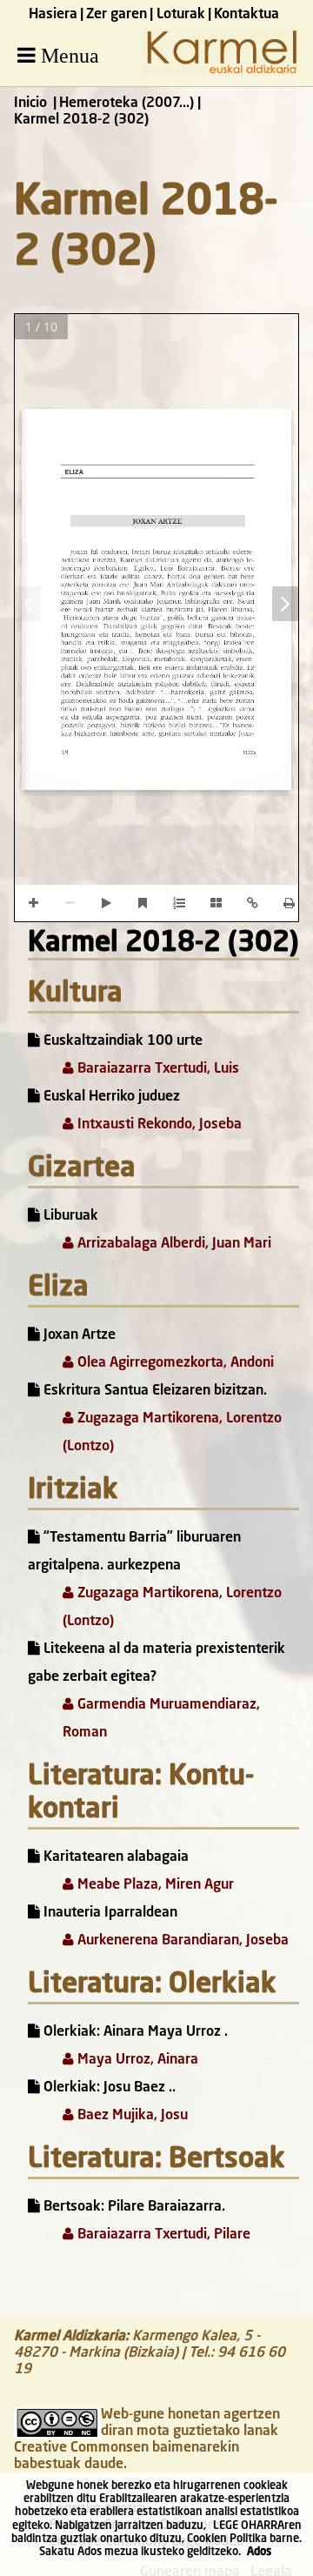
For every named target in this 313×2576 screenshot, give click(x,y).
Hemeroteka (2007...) (127, 104)
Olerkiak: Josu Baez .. (108, 2088)
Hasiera (53, 15)
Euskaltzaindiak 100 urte (121, 1041)
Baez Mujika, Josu (131, 2116)
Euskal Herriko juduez (110, 1097)
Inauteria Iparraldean (109, 1913)
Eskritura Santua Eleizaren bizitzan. (153, 1391)
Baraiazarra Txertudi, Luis (156, 1069)
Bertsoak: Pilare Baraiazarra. (133, 2207)
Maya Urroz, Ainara (136, 2060)
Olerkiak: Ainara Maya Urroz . (134, 2032)
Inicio (30, 104)
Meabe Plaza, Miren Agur (154, 1885)
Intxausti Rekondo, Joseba (158, 1125)
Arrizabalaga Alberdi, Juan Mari (173, 1244)
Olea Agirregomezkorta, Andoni (174, 1363)
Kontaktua (246, 15)
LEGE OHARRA (249, 2526)
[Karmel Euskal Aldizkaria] (222, 72)
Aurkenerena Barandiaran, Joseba (181, 1941)
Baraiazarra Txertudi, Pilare (162, 2235)
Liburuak (69, 1216)
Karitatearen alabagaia (114, 1857)
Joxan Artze (78, 1335)
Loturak (181, 15)
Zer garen (117, 15)
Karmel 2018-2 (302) (163, 944)
